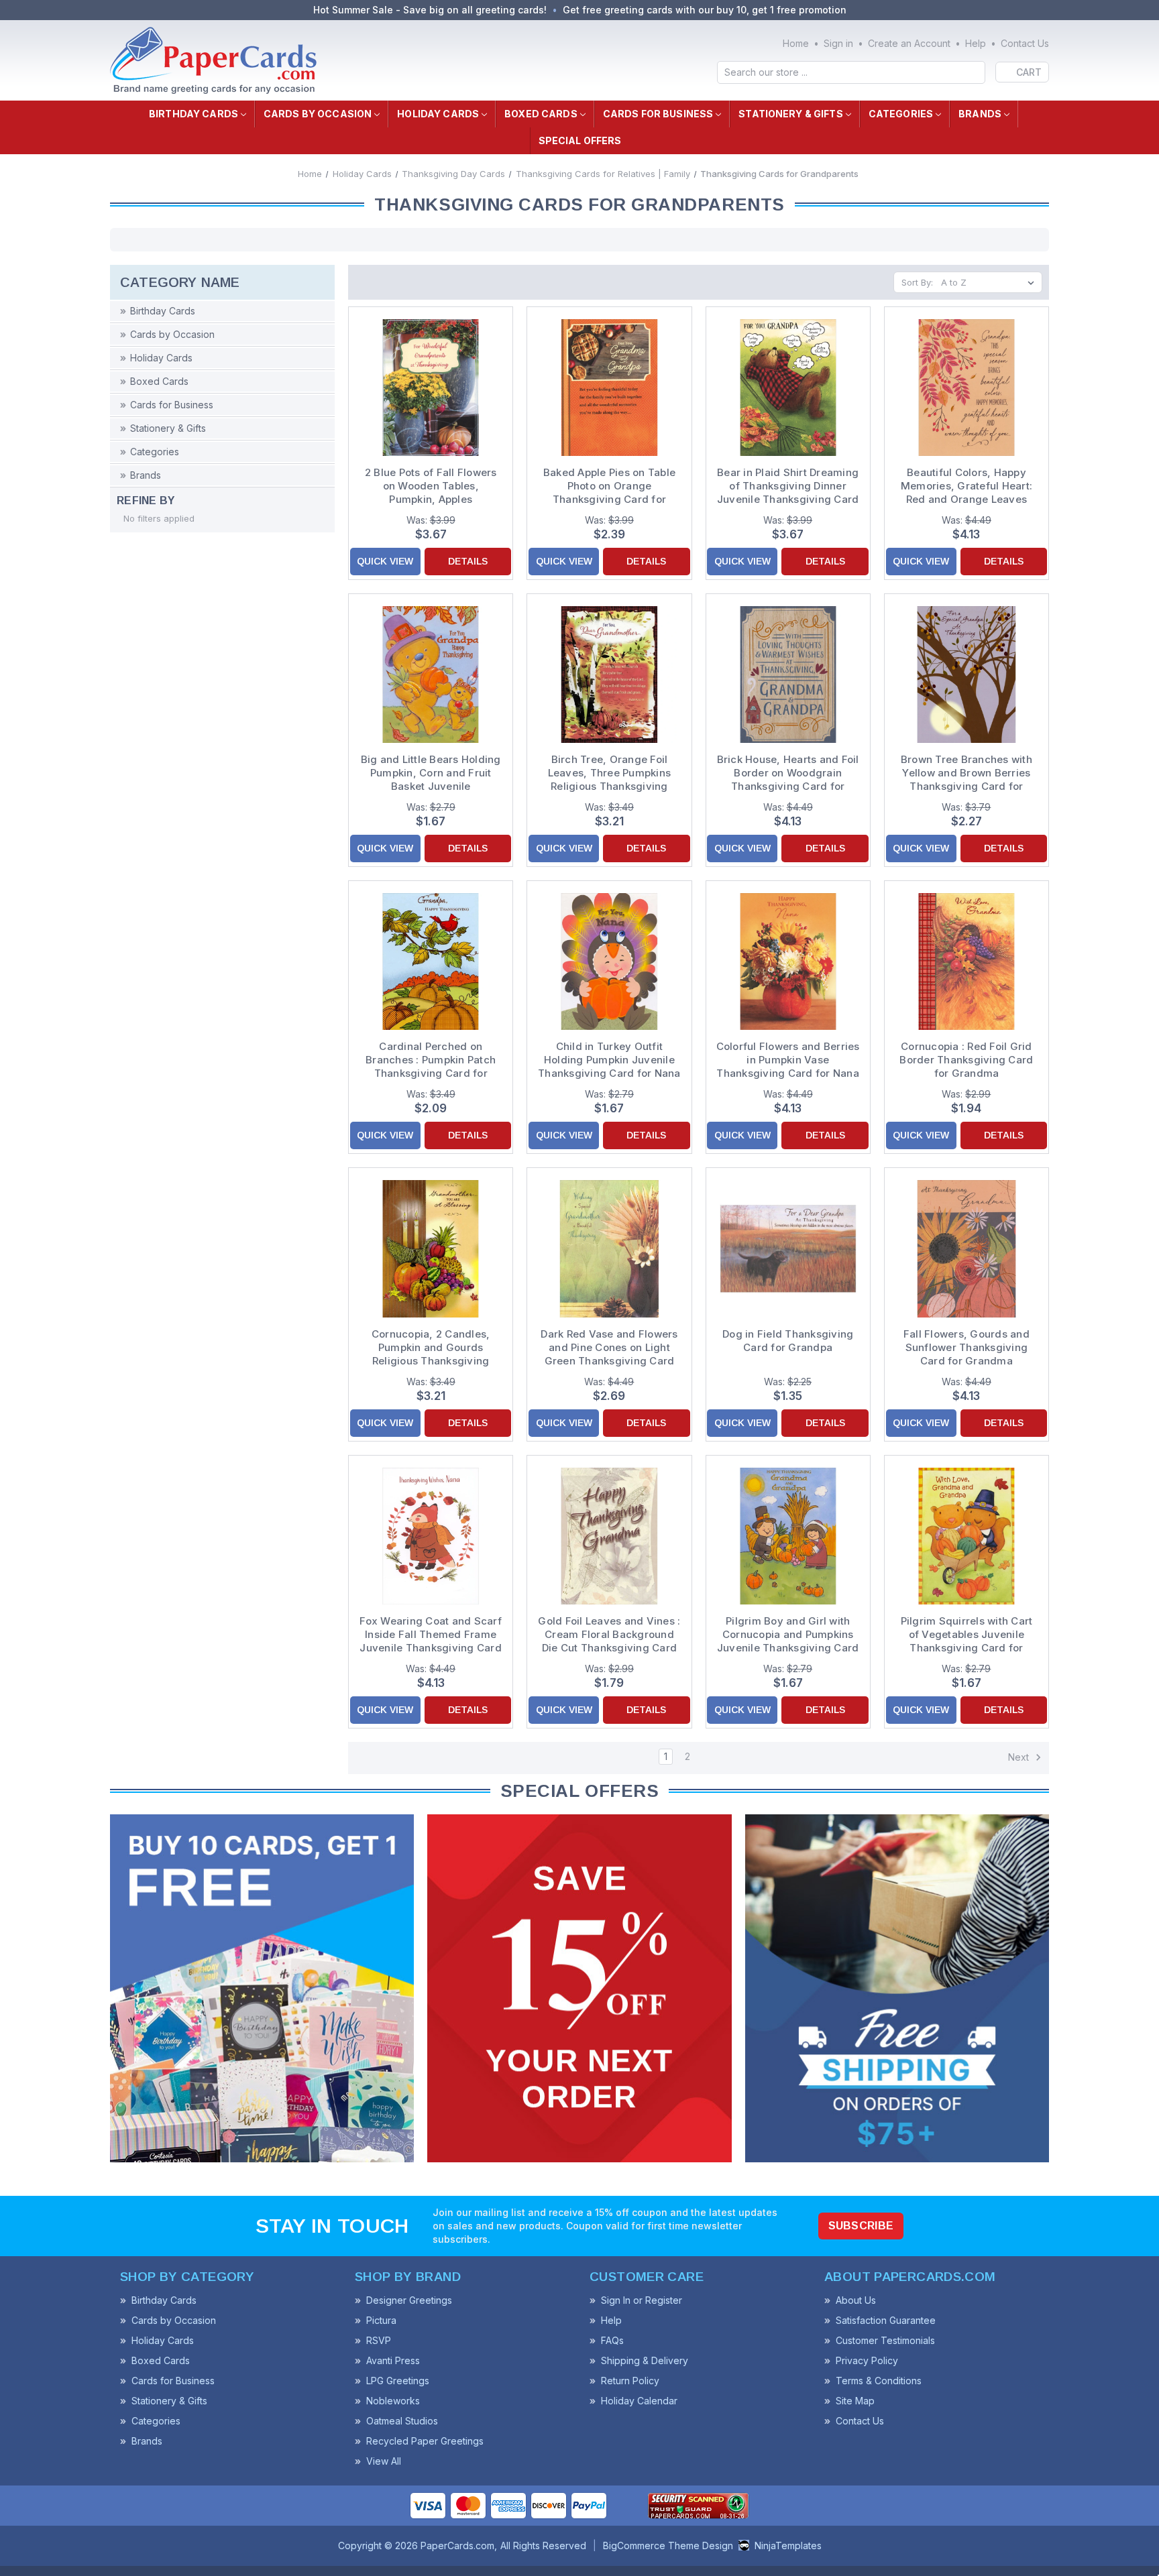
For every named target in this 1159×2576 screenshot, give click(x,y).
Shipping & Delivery (645, 2360)
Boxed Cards (541, 114)
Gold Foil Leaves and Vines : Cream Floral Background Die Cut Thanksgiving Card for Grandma (609, 1635)
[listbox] (990, 282)
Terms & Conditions (879, 2381)
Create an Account (909, 43)
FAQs (612, 2340)
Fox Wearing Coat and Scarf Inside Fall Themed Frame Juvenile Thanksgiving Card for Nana (431, 1635)
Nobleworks (393, 2401)
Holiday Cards (438, 114)
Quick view (385, 561)
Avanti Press (393, 2360)
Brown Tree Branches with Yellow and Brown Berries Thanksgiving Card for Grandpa (967, 773)
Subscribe (861, 2226)
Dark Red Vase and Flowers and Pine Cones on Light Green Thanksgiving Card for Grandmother (609, 1348)
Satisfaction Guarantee (886, 2320)
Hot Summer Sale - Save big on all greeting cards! (430, 10)
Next (1020, 1757)
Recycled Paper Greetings (425, 2441)
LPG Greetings (398, 2381)
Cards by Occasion (318, 114)
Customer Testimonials (885, 2340)
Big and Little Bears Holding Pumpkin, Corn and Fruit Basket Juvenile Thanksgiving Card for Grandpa (431, 773)
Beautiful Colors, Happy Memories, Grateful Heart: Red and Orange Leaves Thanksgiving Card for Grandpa (967, 486)
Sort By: (917, 282)
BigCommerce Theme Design (668, 2545)
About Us (856, 2300)
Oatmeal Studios (402, 2421)
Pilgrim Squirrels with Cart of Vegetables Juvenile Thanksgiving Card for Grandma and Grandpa (967, 1635)
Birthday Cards (194, 114)
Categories (901, 114)
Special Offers (580, 140)
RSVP (379, 2340)
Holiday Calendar (639, 2401)
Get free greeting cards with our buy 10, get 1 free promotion (705, 10)
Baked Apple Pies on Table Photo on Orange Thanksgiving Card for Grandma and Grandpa (609, 486)
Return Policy (630, 2381)
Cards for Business (658, 114)
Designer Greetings (409, 2300)
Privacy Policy (867, 2360)
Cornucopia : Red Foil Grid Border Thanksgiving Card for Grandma (966, 1060)
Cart (1029, 72)
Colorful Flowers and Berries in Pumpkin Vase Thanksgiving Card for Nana (788, 1060)
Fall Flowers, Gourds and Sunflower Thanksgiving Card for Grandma (967, 1347)
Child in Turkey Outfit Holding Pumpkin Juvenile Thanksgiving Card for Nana (609, 1060)
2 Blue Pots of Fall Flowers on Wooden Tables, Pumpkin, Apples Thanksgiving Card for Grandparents (431, 486)
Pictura (381, 2320)
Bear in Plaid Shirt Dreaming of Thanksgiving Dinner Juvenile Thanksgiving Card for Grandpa (788, 486)
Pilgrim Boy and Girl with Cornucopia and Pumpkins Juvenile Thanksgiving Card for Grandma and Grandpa (788, 1635)
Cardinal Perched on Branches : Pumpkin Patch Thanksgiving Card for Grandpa (431, 1060)
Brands (980, 114)
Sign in (838, 43)
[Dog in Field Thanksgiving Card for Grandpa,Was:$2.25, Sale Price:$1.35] (788, 1248)
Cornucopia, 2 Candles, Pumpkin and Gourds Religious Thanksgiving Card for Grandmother (431, 1348)
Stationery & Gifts (791, 114)
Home (796, 43)
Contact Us (1025, 43)
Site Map (855, 2401)
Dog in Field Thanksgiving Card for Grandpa (788, 1341)
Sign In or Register (642, 2300)
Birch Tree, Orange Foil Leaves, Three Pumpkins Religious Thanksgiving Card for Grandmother (610, 773)
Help (976, 43)
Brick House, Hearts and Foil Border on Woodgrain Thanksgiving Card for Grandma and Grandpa (788, 773)
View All (384, 2461)
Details (468, 561)
